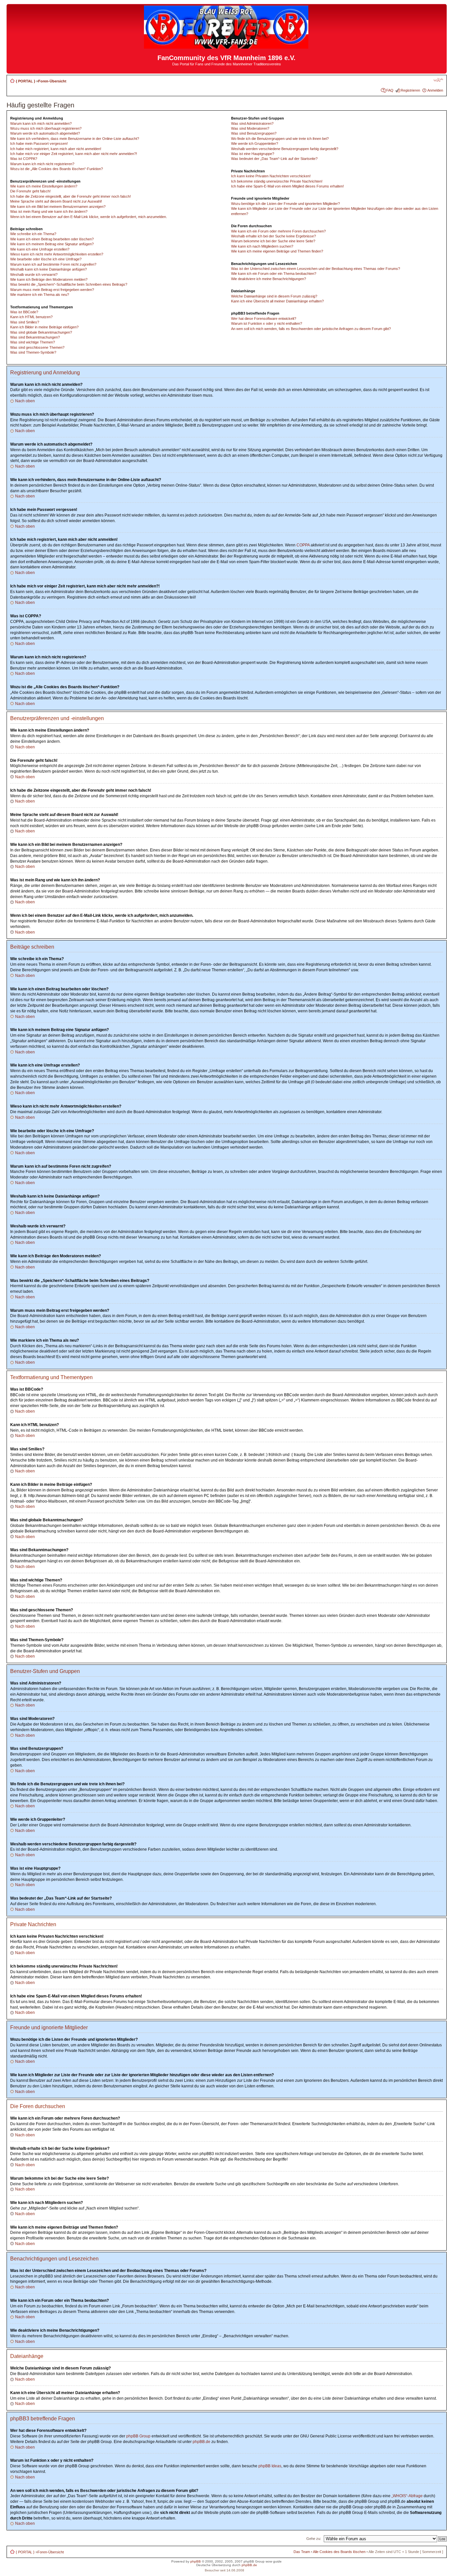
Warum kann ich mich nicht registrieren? (42, 164)
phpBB (196, 2561)
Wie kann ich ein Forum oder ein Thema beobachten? (274, 274)
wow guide (274, 2561)
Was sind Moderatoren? (250, 128)
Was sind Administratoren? (252, 123)
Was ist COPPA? (24, 159)
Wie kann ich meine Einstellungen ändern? (44, 186)
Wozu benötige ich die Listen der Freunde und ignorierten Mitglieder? (285, 204)
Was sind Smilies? (25, 322)
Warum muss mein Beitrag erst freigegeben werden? (52, 290)
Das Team (302, 2552)
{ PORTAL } (25, 81)
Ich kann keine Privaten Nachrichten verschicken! (271, 176)
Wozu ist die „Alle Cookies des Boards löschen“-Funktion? (57, 169)
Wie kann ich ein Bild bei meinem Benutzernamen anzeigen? (58, 207)
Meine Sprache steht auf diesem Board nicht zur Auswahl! (56, 201)
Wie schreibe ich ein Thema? (33, 234)
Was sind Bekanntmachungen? (35, 337)
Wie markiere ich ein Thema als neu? (40, 295)
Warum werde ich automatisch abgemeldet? (45, 133)
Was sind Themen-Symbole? (33, 352)
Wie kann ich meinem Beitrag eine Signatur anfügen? (52, 244)
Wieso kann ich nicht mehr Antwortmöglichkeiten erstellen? (57, 254)
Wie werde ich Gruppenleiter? (255, 143)
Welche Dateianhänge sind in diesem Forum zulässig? (274, 296)
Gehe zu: (314, 2539)
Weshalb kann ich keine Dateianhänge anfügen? (48, 269)
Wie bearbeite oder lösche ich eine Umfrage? (46, 259)
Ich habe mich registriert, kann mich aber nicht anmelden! (56, 149)
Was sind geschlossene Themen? (37, 347)
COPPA (303, 545)
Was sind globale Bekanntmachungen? (41, 332)
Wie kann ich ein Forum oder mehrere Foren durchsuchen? (278, 231)
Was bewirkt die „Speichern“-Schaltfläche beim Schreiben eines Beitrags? (69, 284)
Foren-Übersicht (52, 81)
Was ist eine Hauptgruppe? (253, 154)
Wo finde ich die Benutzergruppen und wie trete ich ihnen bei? (280, 139)
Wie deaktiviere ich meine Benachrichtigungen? (269, 279)
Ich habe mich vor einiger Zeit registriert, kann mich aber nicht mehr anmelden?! (74, 154)
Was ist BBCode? (24, 312)
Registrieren (410, 90)
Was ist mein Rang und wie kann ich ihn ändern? (49, 211)
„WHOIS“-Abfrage (407, 2496)
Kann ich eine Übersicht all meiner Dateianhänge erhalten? (277, 301)
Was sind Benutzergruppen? (254, 133)
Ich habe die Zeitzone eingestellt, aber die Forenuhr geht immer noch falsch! (71, 196)
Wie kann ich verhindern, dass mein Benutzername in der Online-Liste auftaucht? (75, 139)
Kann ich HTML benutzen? (31, 317)
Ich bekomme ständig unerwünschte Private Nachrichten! (277, 181)
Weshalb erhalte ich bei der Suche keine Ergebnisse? (273, 236)
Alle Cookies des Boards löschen (339, 2552)
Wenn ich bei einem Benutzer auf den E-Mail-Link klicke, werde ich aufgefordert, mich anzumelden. (89, 217)
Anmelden (435, 90)
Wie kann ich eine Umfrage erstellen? (40, 249)
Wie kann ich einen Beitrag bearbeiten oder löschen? (52, 239)
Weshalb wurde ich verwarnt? (34, 275)
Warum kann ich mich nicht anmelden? (41, 123)
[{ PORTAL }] (227, 46)
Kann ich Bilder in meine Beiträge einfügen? (44, 327)
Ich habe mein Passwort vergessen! (39, 143)
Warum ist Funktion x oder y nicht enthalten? (267, 323)
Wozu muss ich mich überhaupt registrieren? (46, 128)
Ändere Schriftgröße (438, 80)
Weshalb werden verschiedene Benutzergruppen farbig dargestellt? (285, 149)
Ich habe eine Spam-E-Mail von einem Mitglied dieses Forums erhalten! (287, 186)
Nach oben (25, 401)
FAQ (390, 90)
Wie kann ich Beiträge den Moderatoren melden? (49, 279)
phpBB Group (138, 2436)
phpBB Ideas (270, 2466)
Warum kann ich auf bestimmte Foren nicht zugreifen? (53, 264)
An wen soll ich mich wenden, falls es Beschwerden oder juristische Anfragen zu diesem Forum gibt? (311, 329)
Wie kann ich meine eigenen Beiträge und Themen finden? (277, 251)
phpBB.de (201, 2442)
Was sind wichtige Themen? (33, 342)
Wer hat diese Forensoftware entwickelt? (264, 319)
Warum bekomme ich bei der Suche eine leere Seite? (273, 241)
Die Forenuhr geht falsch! (30, 191)
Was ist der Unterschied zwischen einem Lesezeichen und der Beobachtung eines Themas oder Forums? (316, 269)
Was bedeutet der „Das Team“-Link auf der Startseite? (274, 159)
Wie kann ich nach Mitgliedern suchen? (262, 246)
